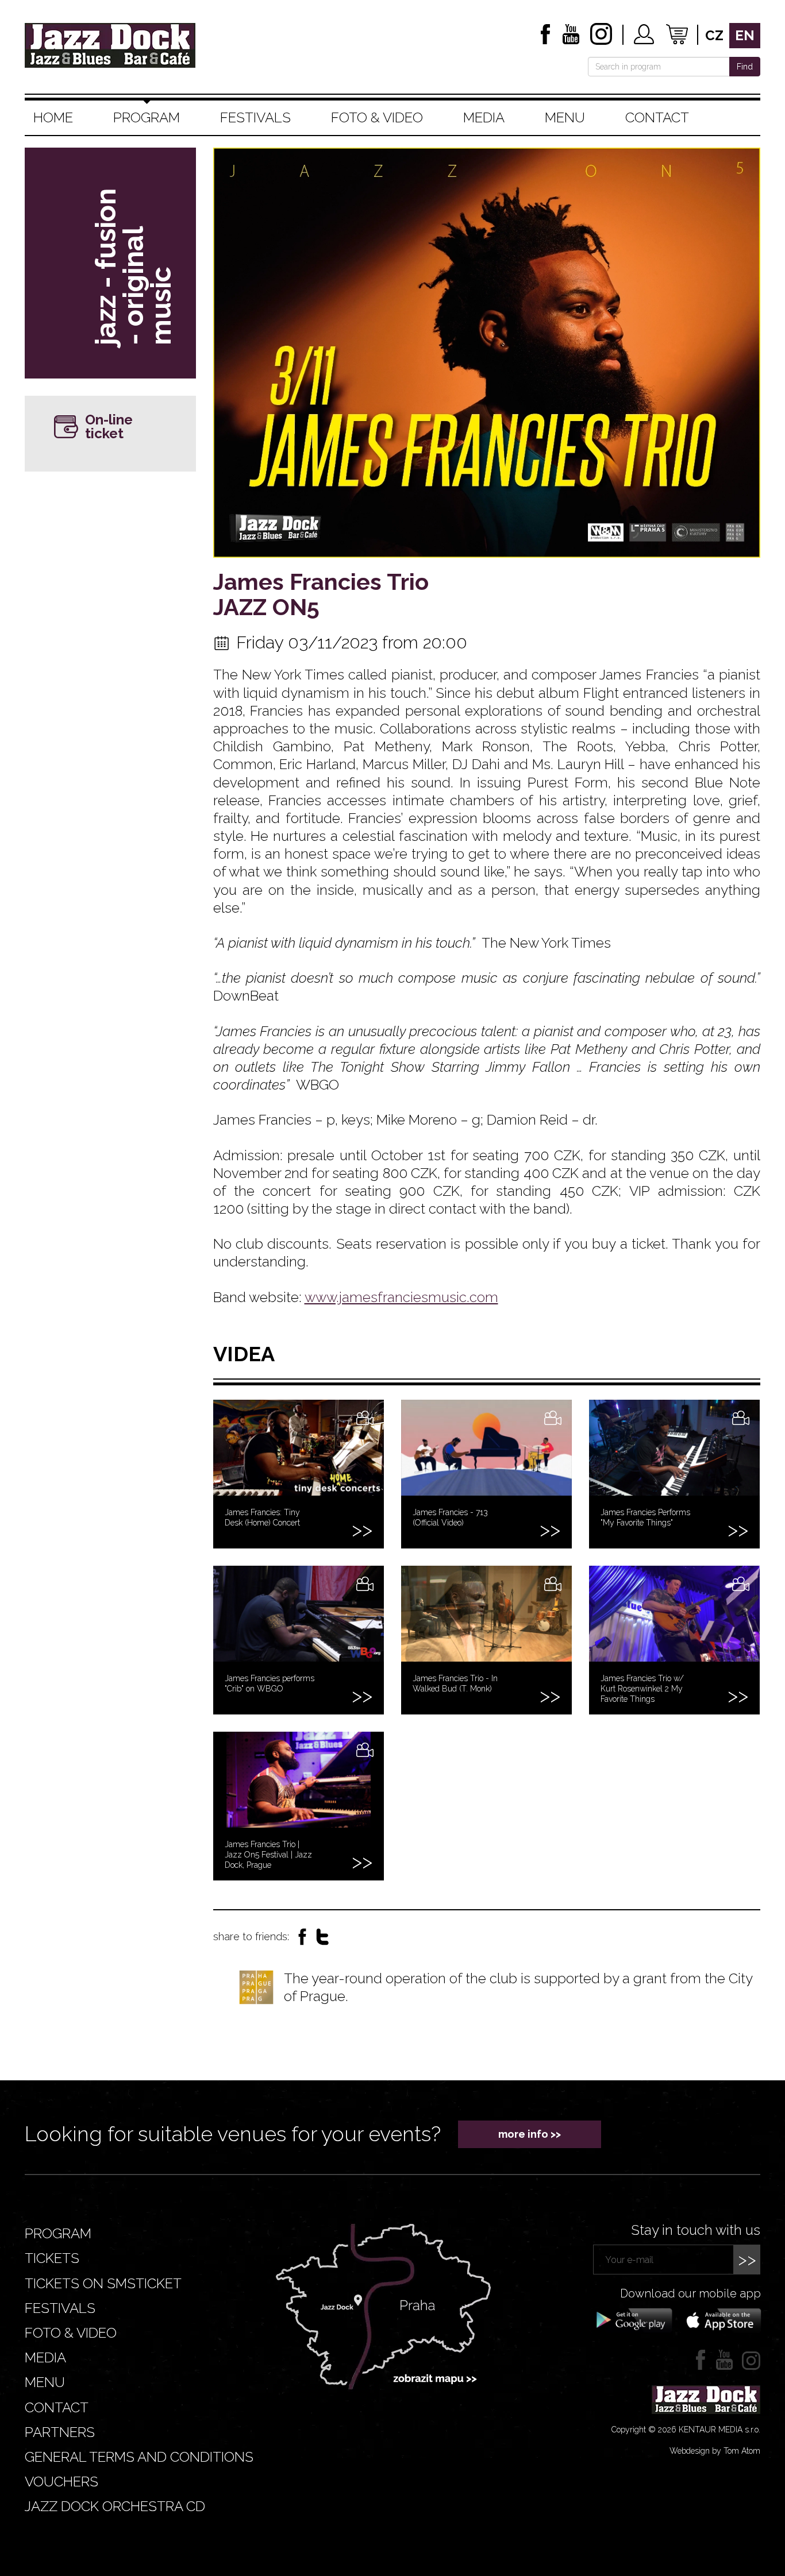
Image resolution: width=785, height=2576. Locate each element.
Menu (565, 117)
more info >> (530, 2134)
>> (747, 2259)
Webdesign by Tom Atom (715, 2451)
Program (147, 117)
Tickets (52, 2258)
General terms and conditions (139, 2457)
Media (484, 117)
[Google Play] (632, 2319)
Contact (657, 117)
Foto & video (377, 117)
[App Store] (720, 2319)
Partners (60, 2432)
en (745, 35)
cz (714, 35)
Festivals (255, 117)
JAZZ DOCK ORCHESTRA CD (115, 2506)
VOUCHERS (61, 2482)
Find (745, 67)
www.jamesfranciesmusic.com (401, 1297)
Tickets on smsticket (103, 2283)
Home (53, 117)
